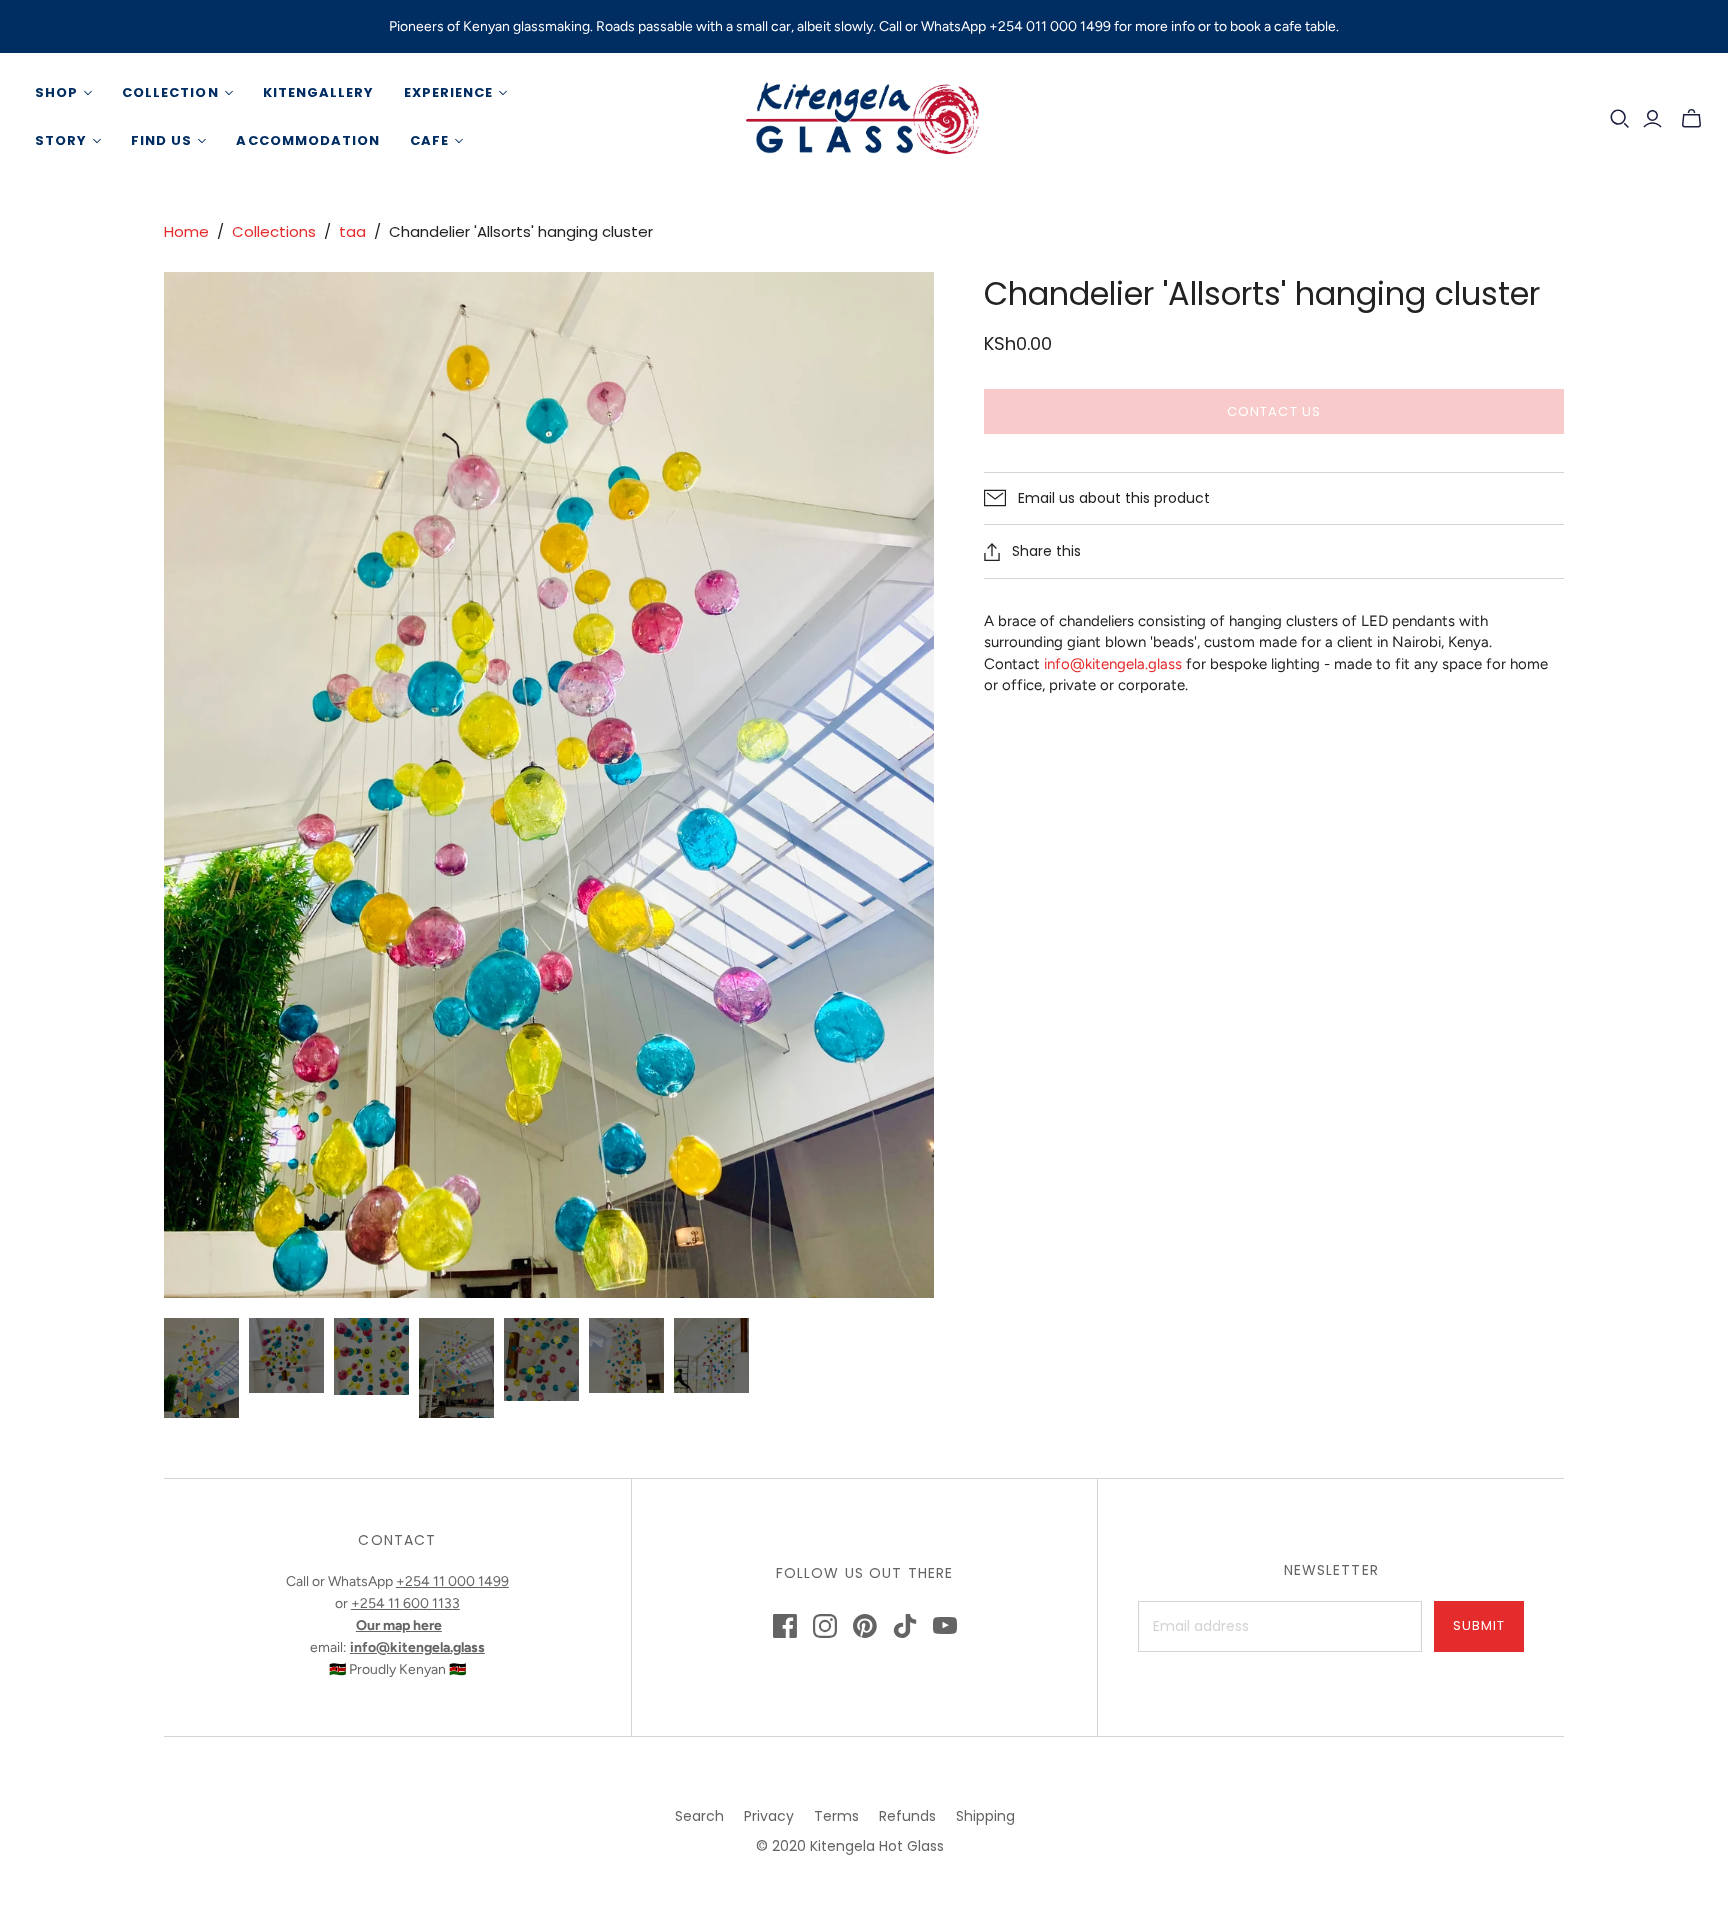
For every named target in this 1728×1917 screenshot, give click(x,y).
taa (352, 231)
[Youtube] (945, 1626)
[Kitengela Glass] (864, 117)
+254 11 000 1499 (452, 1581)
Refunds (907, 1816)
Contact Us (1273, 411)
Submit (1479, 1625)
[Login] (1652, 119)
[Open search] (1620, 119)
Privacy (769, 1816)
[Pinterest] (865, 1626)
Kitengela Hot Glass (877, 1846)
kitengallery (318, 92)
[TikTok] (905, 1626)
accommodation (308, 140)
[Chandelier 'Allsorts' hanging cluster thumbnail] (201, 1368)
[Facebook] (785, 1626)
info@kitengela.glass (1113, 664)
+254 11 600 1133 (405, 1603)
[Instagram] (825, 1626)
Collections (274, 231)
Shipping (985, 1816)
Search (699, 1816)
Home (186, 231)
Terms (836, 1816)
